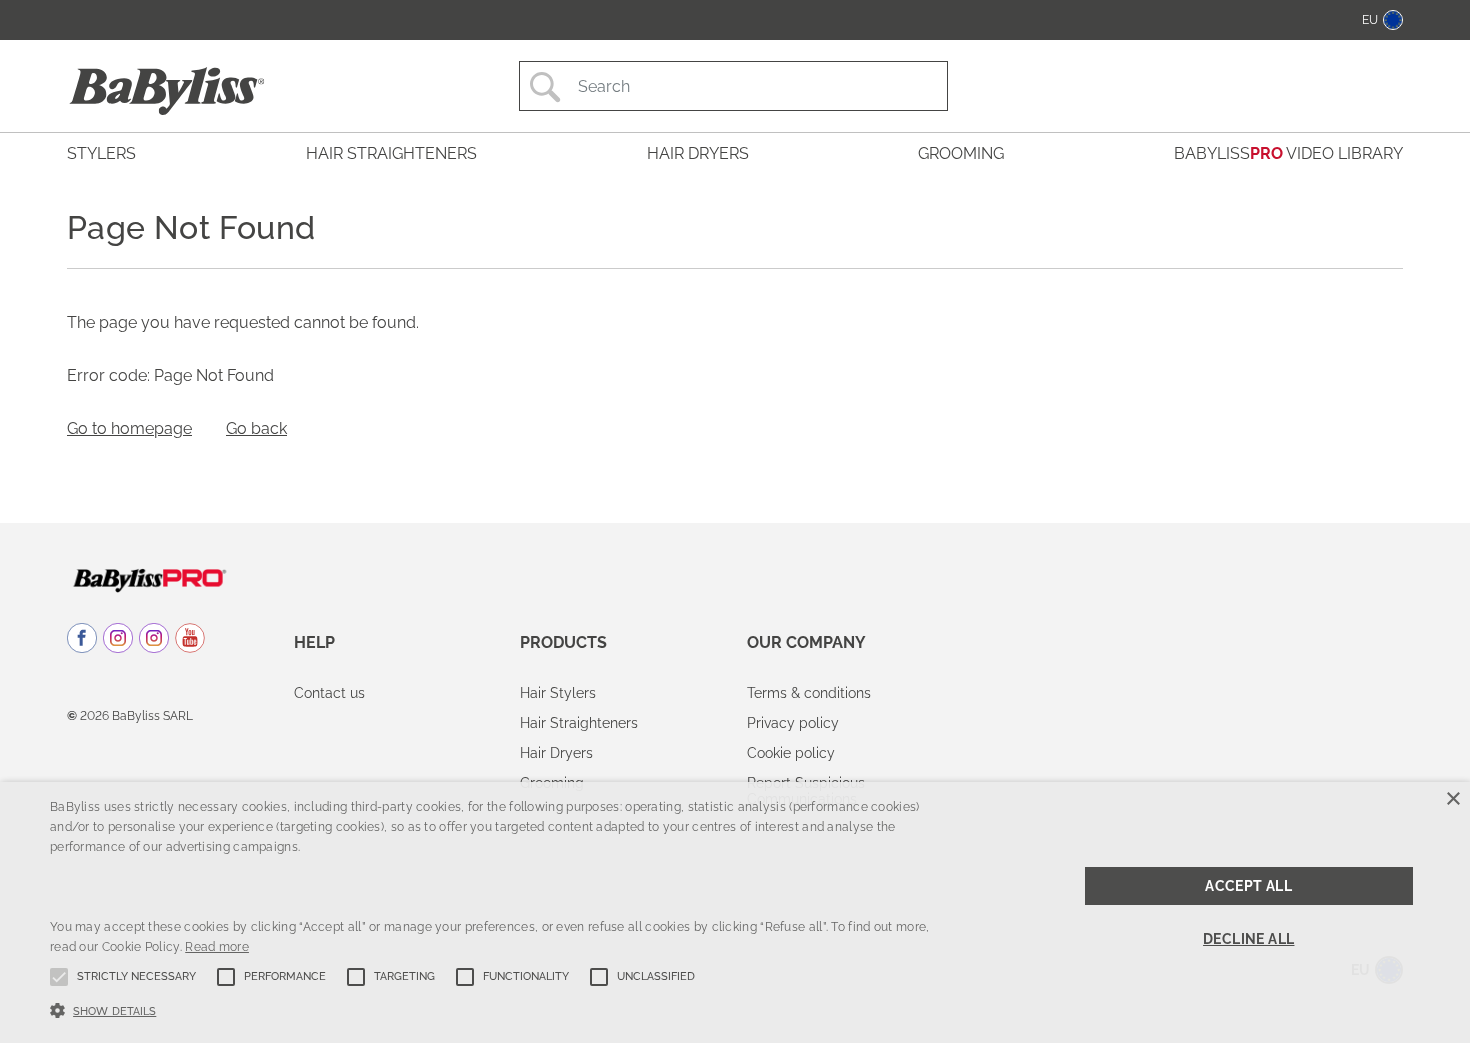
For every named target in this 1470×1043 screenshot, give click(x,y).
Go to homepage (129, 428)
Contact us (329, 693)
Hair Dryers (556, 753)
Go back (256, 428)
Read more (217, 947)
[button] (495, 1009)
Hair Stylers (558, 693)
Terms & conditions (809, 693)
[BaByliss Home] (167, 91)
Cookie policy (791, 753)
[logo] (149, 579)
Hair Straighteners (579, 723)
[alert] (735, 912)
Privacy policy (793, 723)
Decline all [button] (1248, 939)
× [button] (1452, 799)
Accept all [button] (1248, 886)
